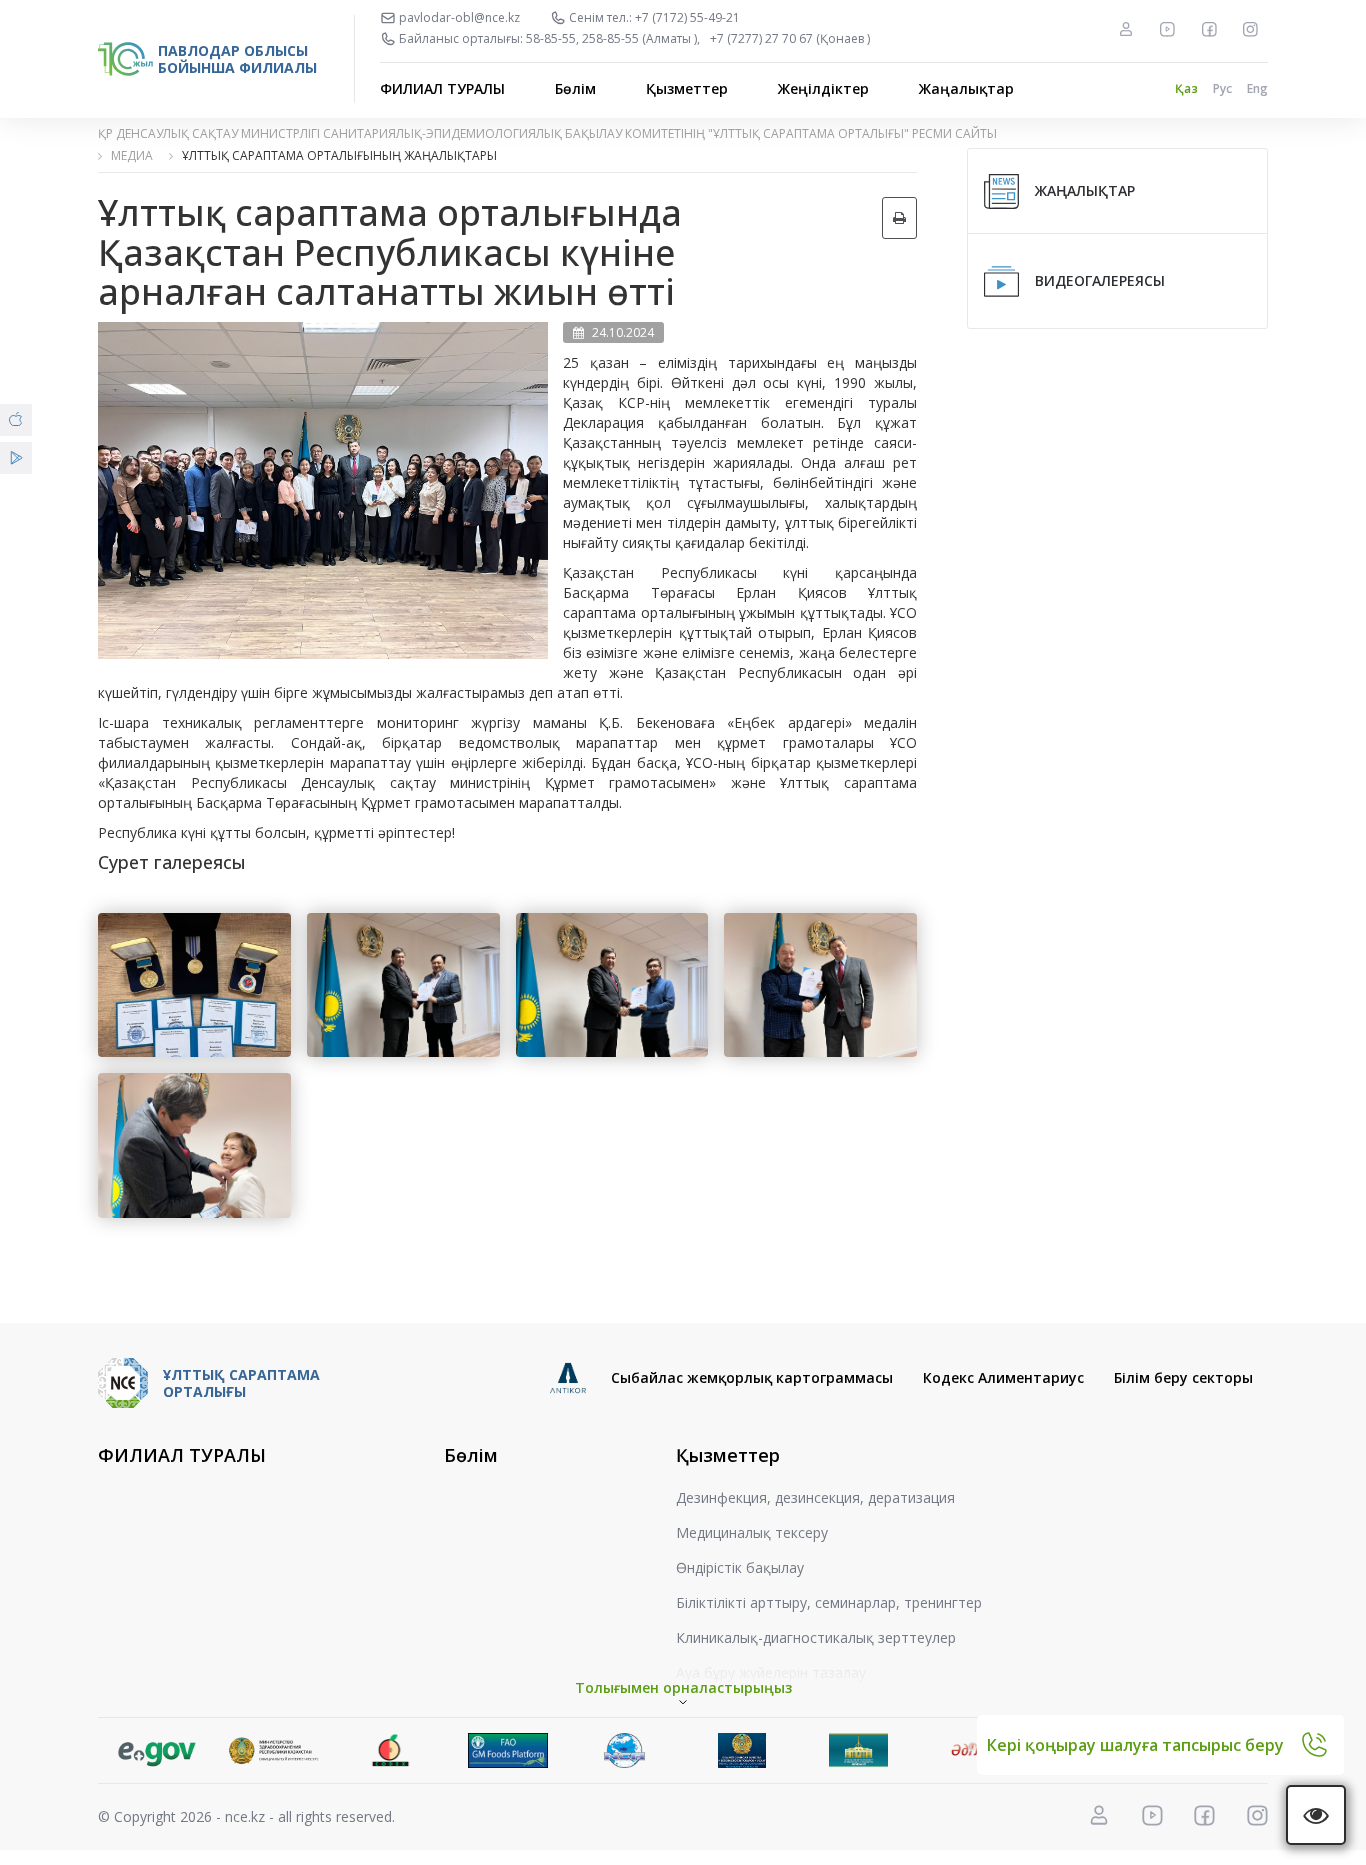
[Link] (156, 1750)
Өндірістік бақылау (740, 1567)
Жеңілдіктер (823, 88)
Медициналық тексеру (752, 1532)
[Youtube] (1167, 29)
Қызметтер (687, 88)
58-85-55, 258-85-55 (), (613, 39)
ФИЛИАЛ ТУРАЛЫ (442, 88)
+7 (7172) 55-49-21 (687, 18)
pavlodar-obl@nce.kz (459, 18)
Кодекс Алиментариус (1003, 1377)
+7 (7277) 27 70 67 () (790, 39)
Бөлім (575, 88)
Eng (1257, 88)
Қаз (1186, 88)
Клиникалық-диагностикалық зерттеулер (816, 1637)
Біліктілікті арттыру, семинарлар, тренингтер (829, 1602)
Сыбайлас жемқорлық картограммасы (752, 1377)
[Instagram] (1250, 29)
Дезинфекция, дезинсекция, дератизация (815, 1497)
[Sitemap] (1126, 29)
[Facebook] (1209, 29)
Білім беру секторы (1183, 1377)
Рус (1222, 88)
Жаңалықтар (966, 88)
